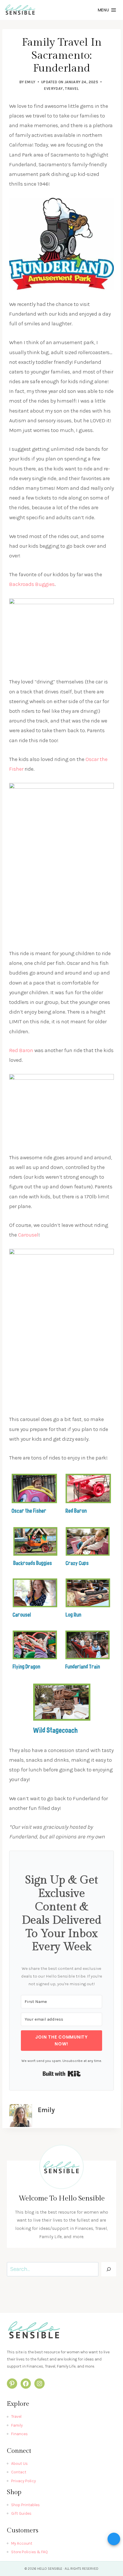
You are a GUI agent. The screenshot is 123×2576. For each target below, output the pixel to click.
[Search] (109, 2269)
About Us (19, 2464)
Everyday (53, 89)
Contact (19, 2472)
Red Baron (21, 1050)
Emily (30, 82)
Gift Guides (21, 2513)
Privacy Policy (23, 2481)
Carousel (28, 1235)
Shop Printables (25, 2505)
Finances (19, 2434)
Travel (72, 89)
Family (17, 2425)
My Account (22, 2543)
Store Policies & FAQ (29, 2552)
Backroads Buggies (32, 584)
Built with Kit (62, 2074)
